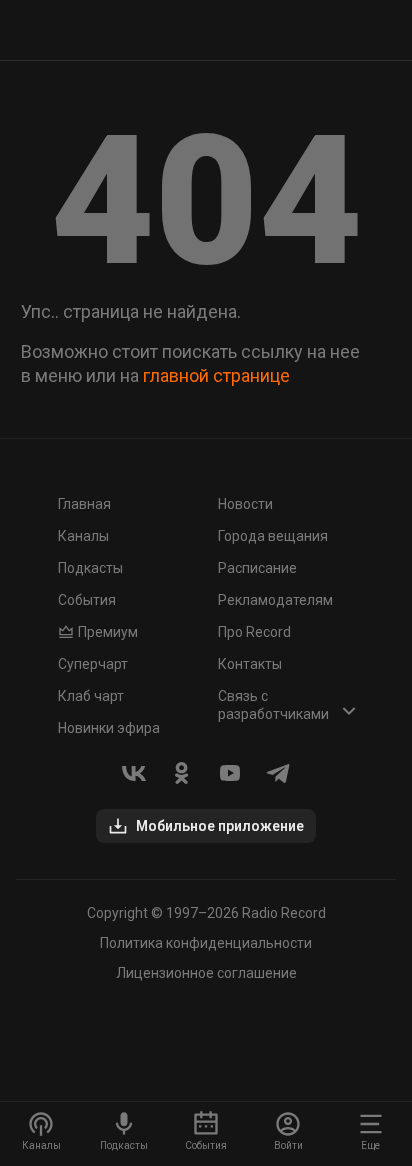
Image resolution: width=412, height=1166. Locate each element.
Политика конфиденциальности (206, 943)
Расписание (257, 568)
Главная (84, 504)
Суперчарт (93, 664)
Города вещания (273, 536)
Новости (245, 504)
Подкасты (90, 568)
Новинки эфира (109, 728)
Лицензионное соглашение (206, 973)
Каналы (83, 536)
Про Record (254, 632)
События (87, 600)
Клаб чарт (91, 696)
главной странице (216, 375)
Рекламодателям (275, 600)
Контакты (250, 664)
